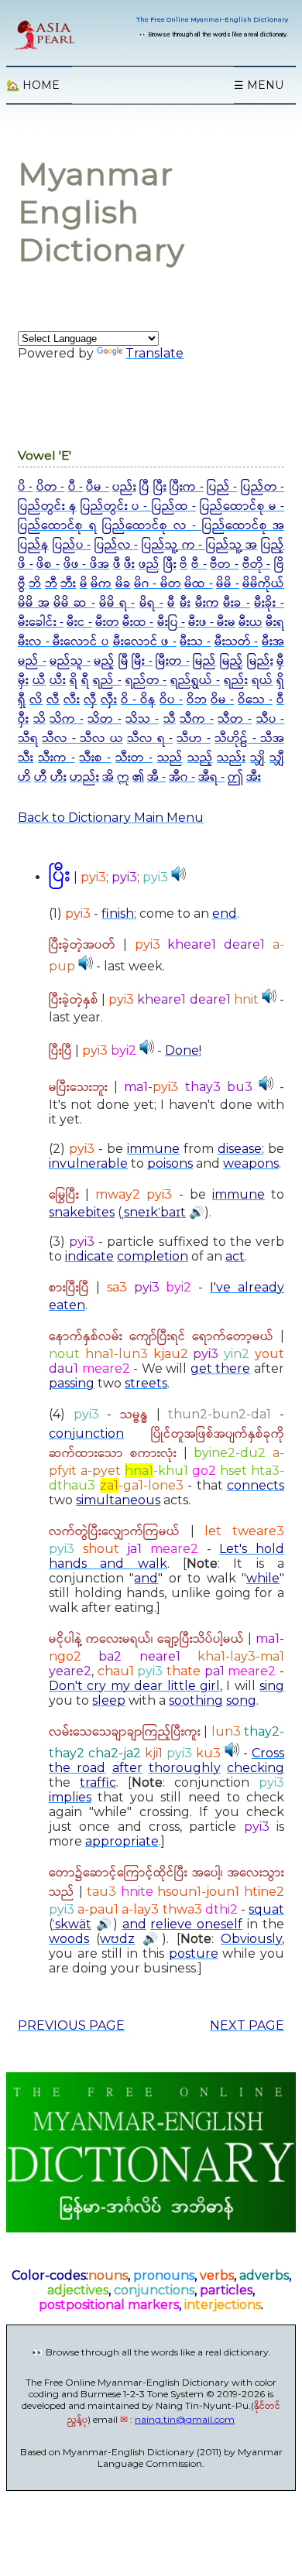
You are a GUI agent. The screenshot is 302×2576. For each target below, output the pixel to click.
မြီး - (142, 661)
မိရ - (151, 603)
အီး (254, 777)
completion (153, 1256)
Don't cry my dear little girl (134, 1686)
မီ (171, 603)
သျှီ (277, 758)
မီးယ (251, 623)
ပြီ (144, 487)
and (146, 1578)
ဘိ (35, 584)
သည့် (200, 758)
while (263, 1578)
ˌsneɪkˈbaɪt (154, 1212)
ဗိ (184, 564)
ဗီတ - (224, 564)
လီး (72, 700)
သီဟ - (193, 739)
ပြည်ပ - (72, 545)
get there (221, 1368)
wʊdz (117, 1939)
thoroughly (185, 1768)
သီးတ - (134, 758)
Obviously (251, 1939)
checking (256, 1768)
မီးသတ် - (237, 642)
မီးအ (273, 642)
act (235, 1256)
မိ (84, 584)
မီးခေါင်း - (41, 623)
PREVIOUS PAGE (71, 2025)
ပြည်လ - (117, 545)
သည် (170, 758)
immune (153, 1149)
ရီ (85, 681)
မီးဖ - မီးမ (212, 623)
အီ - (156, 777)
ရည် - (107, 681)
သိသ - (142, 719)
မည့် (104, 661)
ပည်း (124, 487)
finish (118, 913)
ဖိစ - (48, 564)
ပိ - (25, 487)
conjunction (86, 1433)
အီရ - (211, 777)
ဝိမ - (222, 700)
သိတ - (105, 719)
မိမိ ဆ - (74, 603)
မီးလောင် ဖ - (145, 642)
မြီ (124, 661)
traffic (98, 1782)
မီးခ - (237, 603)
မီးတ (107, 623)
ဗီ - (199, 564)
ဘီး (68, 584)
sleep (109, 1700)
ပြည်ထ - (174, 506)
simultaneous (118, 1500)
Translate (154, 353)
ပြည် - (222, 487)
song (241, 1700)
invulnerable (88, 1163)
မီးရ (275, 623)
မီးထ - (138, 623)
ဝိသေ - (255, 700)
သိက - (67, 719)
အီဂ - (182, 777)
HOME (33, 85)
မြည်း (260, 661)
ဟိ (24, 777)
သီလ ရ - (150, 739)
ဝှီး (23, 719)
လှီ (90, 700)
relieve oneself (196, 1924)
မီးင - (79, 623)
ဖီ (117, 564)
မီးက (207, 603)
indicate (89, 1256)
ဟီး (58, 777)
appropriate (122, 1841)
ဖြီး (170, 564)
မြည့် (232, 661)
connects (256, 1485)
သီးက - (57, 758)
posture (194, 1953)
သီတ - (235, 719)
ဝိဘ (197, 700)
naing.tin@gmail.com (185, 2419)
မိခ (123, 584)
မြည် (204, 661)
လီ (53, 700)
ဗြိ (279, 564)
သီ (170, 719)
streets (146, 1383)
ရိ (74, 681)
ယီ (39, 681)
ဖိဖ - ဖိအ (86, 564)
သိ (39, 719)
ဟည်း (84, 777)
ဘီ (51, 584)
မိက (101, 584)
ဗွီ (22, 584)
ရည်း (236, 681)
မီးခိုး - (269, 603)
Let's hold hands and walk (166, 1556)
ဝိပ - (171, 700)
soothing (196, 1700)
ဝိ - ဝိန (138, 700)
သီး (26, 758)
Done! (183, 1050)
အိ (108, 777)
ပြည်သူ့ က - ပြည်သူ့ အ (199, 545)
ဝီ (280, 700)
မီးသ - (195, 642)
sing (272, 1686)
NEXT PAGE (247, 2025)
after (127, 1768)
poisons (170, 1163)
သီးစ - (95, 758)
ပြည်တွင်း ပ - (116, 506)
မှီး (23, 681)
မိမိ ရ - (117, 603)
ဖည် (149, 564)
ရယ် (262, 681)
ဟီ (41, 777)
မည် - (32, 661)
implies (70, 1797)
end (225, 913)
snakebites (82, 1212)
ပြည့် (273, 545)
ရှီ (22, 700)
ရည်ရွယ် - (195, 681)
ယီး (58, 681)
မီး (185, 603)
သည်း (231, 758)
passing (72, 1383)
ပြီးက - (186, 487)
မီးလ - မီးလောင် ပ (63, 642)
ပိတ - (50, 487)
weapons (251, 1163)
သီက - (197, 719)
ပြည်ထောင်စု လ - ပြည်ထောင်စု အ (193, 526)
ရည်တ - (146, 681)
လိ (36, 700)
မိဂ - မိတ (158, 584)
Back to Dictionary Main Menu (111, 818)
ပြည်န (33, 545)
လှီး (109, 700)
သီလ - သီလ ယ (82, 739)
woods (69, 1939)
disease (240, 1149)
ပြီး (160, 487)
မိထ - (198, 584)
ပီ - (75, 487)
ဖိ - (26, 564)
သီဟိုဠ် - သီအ (249, 739)
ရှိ (280, 681)
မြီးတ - (173, 661)
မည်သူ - (70, 661)
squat (266, 1909)
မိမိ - (227, 584)
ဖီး (129, 564)
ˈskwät (72, 1924)
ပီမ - (97, 487)
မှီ (280, 661)
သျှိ (257, 758)
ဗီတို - (257, 564)
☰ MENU (259, 85)
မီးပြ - (171, 623)
